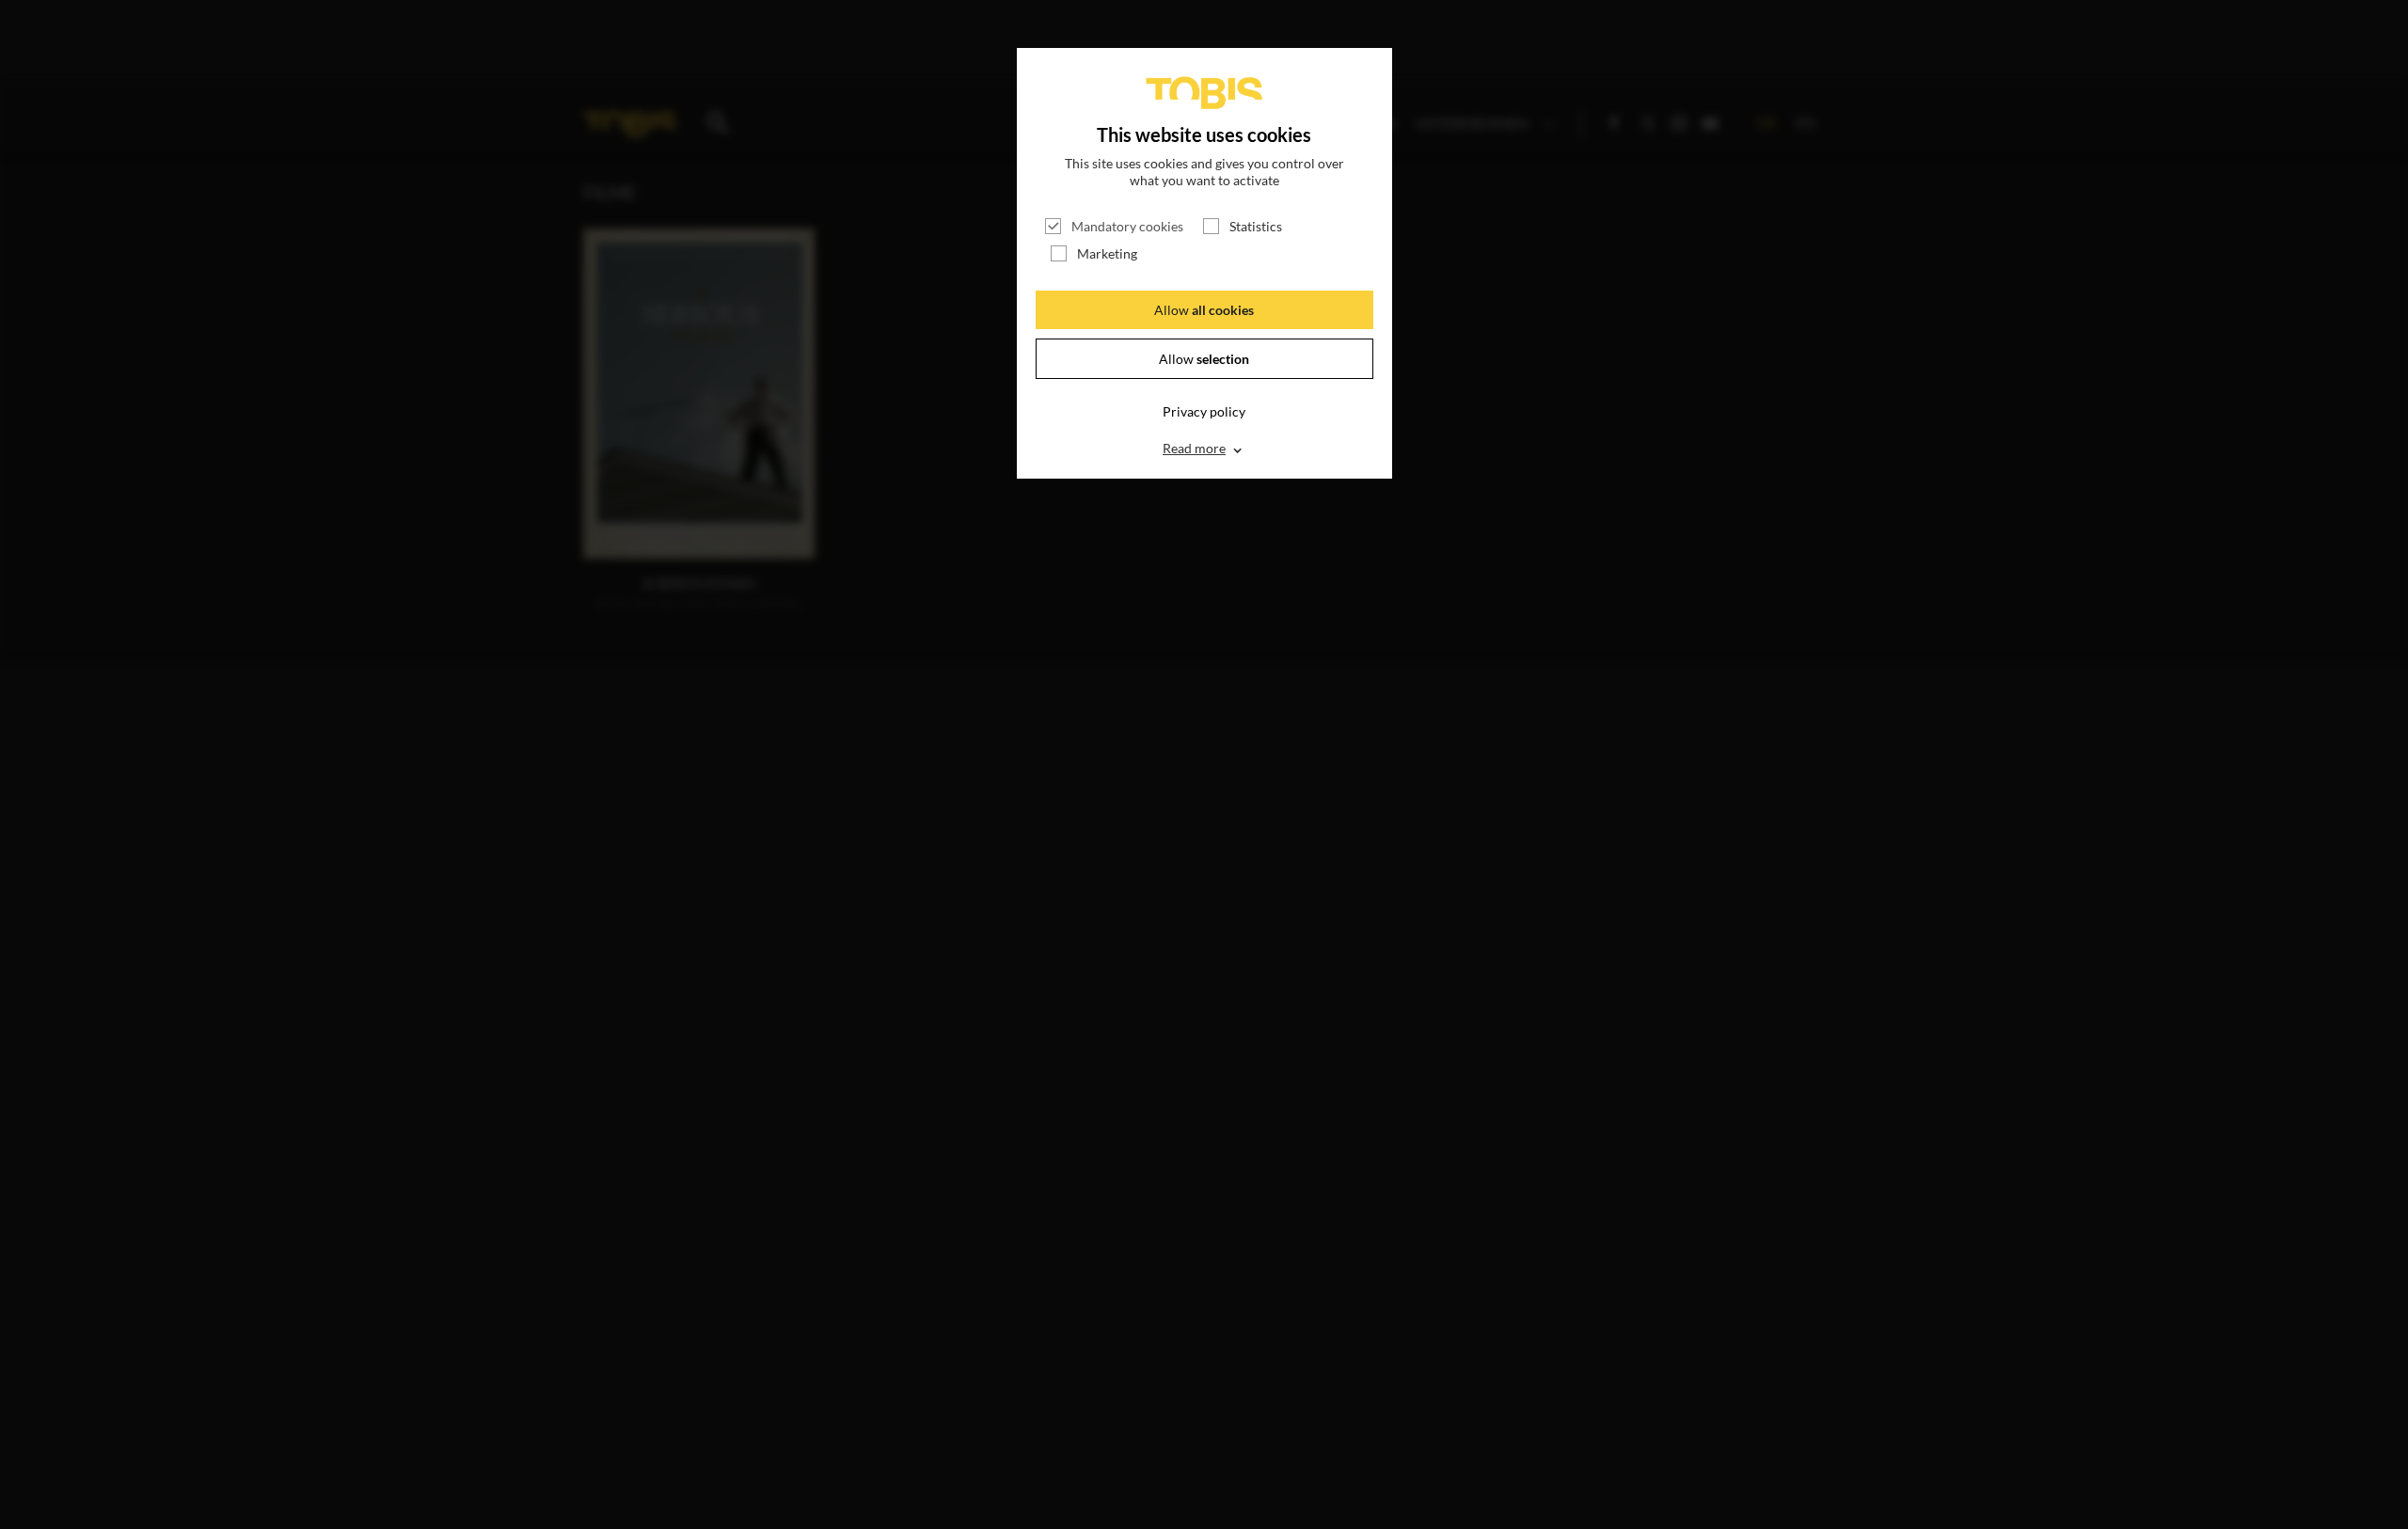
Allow (1204, 310)
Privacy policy (1204, 411)
